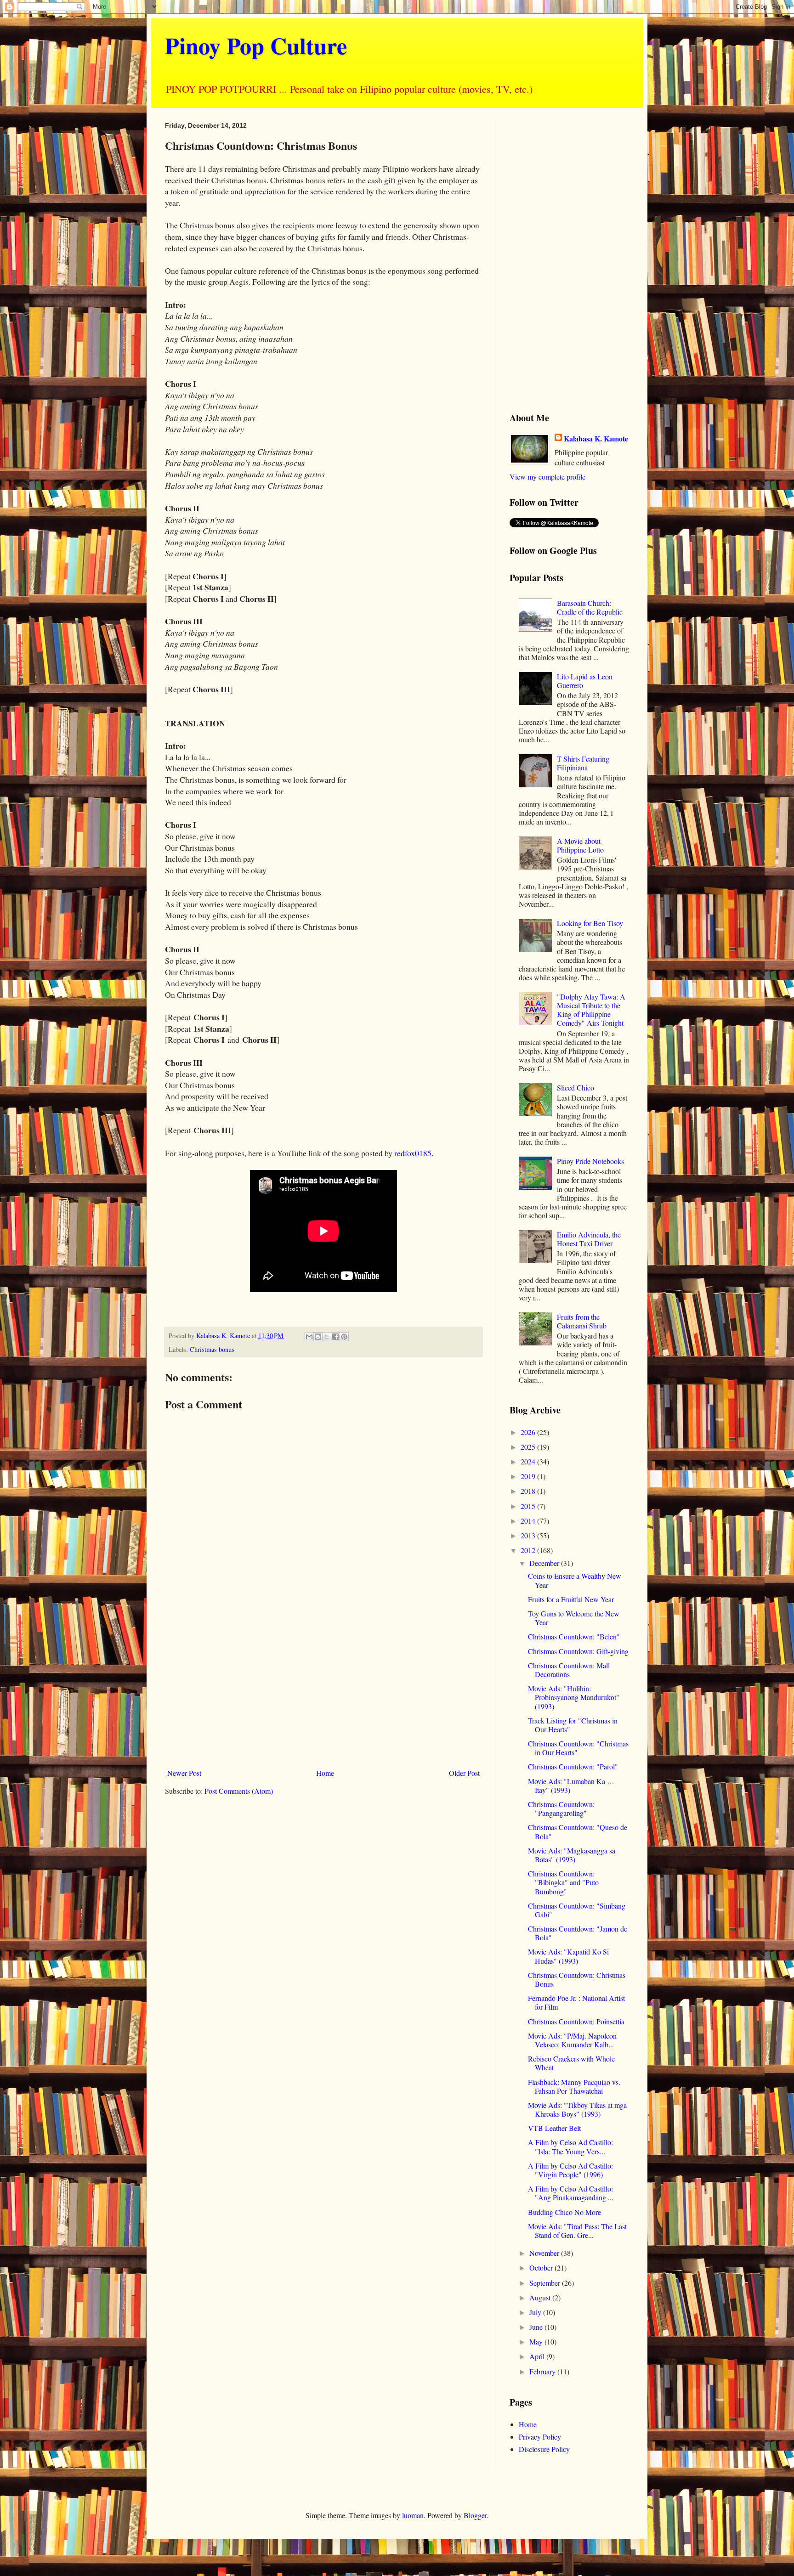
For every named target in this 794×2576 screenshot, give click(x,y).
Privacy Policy (540, 2437)
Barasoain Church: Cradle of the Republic (590, 607)
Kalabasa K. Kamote (596, 439)
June (537, 2327)
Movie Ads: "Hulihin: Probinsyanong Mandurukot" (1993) (574, 1697)
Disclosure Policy (544, 2449)
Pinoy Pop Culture (256, 45)
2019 (529, 1476)
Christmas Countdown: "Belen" (574, 1636)
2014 (529, 1521)
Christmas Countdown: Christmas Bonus (577, 1979)
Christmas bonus (212, 1349)
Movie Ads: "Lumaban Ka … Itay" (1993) (571, 1785)
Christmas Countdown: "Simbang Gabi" (577, 1910)
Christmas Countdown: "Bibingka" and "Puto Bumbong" (563, 1882)
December (545, 1563)
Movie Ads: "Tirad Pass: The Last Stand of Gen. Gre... (577, 2231)
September (546, 2283)
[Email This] (309, 1337)
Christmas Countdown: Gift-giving (578, 1651)
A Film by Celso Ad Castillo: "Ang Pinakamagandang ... (571, 2193)
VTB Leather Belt (554, 2128)
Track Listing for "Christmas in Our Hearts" (573, 1725)
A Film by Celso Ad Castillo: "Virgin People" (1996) (570, 2170)
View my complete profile (547, 477)
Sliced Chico (576, 1087)
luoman (413, 2515)
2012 (529, 1550)
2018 (529, 1491)
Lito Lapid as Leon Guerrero (585, 681)
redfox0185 (413, 1153)
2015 (529, 1506)
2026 (529, 1432)
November (545, 2253)
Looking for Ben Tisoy (590, 923)
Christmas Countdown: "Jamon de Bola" (578, 1933)
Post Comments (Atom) (239, 1791)
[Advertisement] (323, 1689)
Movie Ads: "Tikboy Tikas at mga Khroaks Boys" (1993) (577, 2109)
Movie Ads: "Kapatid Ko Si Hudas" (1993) (568, 1956)
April (538, 2356)
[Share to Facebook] (335, 1337)
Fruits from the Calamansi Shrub (582, 1321)
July (536, 2312)
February (543, 2371)
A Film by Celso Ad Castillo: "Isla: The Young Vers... (570, 2147)
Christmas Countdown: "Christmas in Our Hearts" (578, 1748)
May (537, 2342)
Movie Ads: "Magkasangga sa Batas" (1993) (572, 1855)
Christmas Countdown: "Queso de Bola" (578, 1831)
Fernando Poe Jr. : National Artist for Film (576, 2002)
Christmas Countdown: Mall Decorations (569, 1670)
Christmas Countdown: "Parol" (573, 1766)
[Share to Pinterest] (344, 1337)
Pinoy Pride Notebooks (590, 1161)
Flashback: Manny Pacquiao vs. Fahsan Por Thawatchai (574, 2086)
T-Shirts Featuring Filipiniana (583, 763)
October (542, 2268)
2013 (529, 1535)
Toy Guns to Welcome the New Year (574, 1618)
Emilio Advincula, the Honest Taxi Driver (589, 1239)
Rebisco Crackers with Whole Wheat (571, 2063)
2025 (529, 1447)
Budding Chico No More (564, 2212)
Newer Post (184, 1773)
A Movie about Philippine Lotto (580, 845)
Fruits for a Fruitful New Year (571, 1599)
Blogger (475, 2515)
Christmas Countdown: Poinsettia (576, 2021)
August (541, 2297)
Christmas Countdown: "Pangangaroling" (561, 1808)
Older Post (464, 1773)
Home (325, 1773)
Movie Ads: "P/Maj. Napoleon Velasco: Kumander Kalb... (572, 2040)
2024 (529, 1461)
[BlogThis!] (318, 1337)
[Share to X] (327, 1337)
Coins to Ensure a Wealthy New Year (575, 1580)
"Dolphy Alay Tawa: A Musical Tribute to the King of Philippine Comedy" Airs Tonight (591, 1010)
